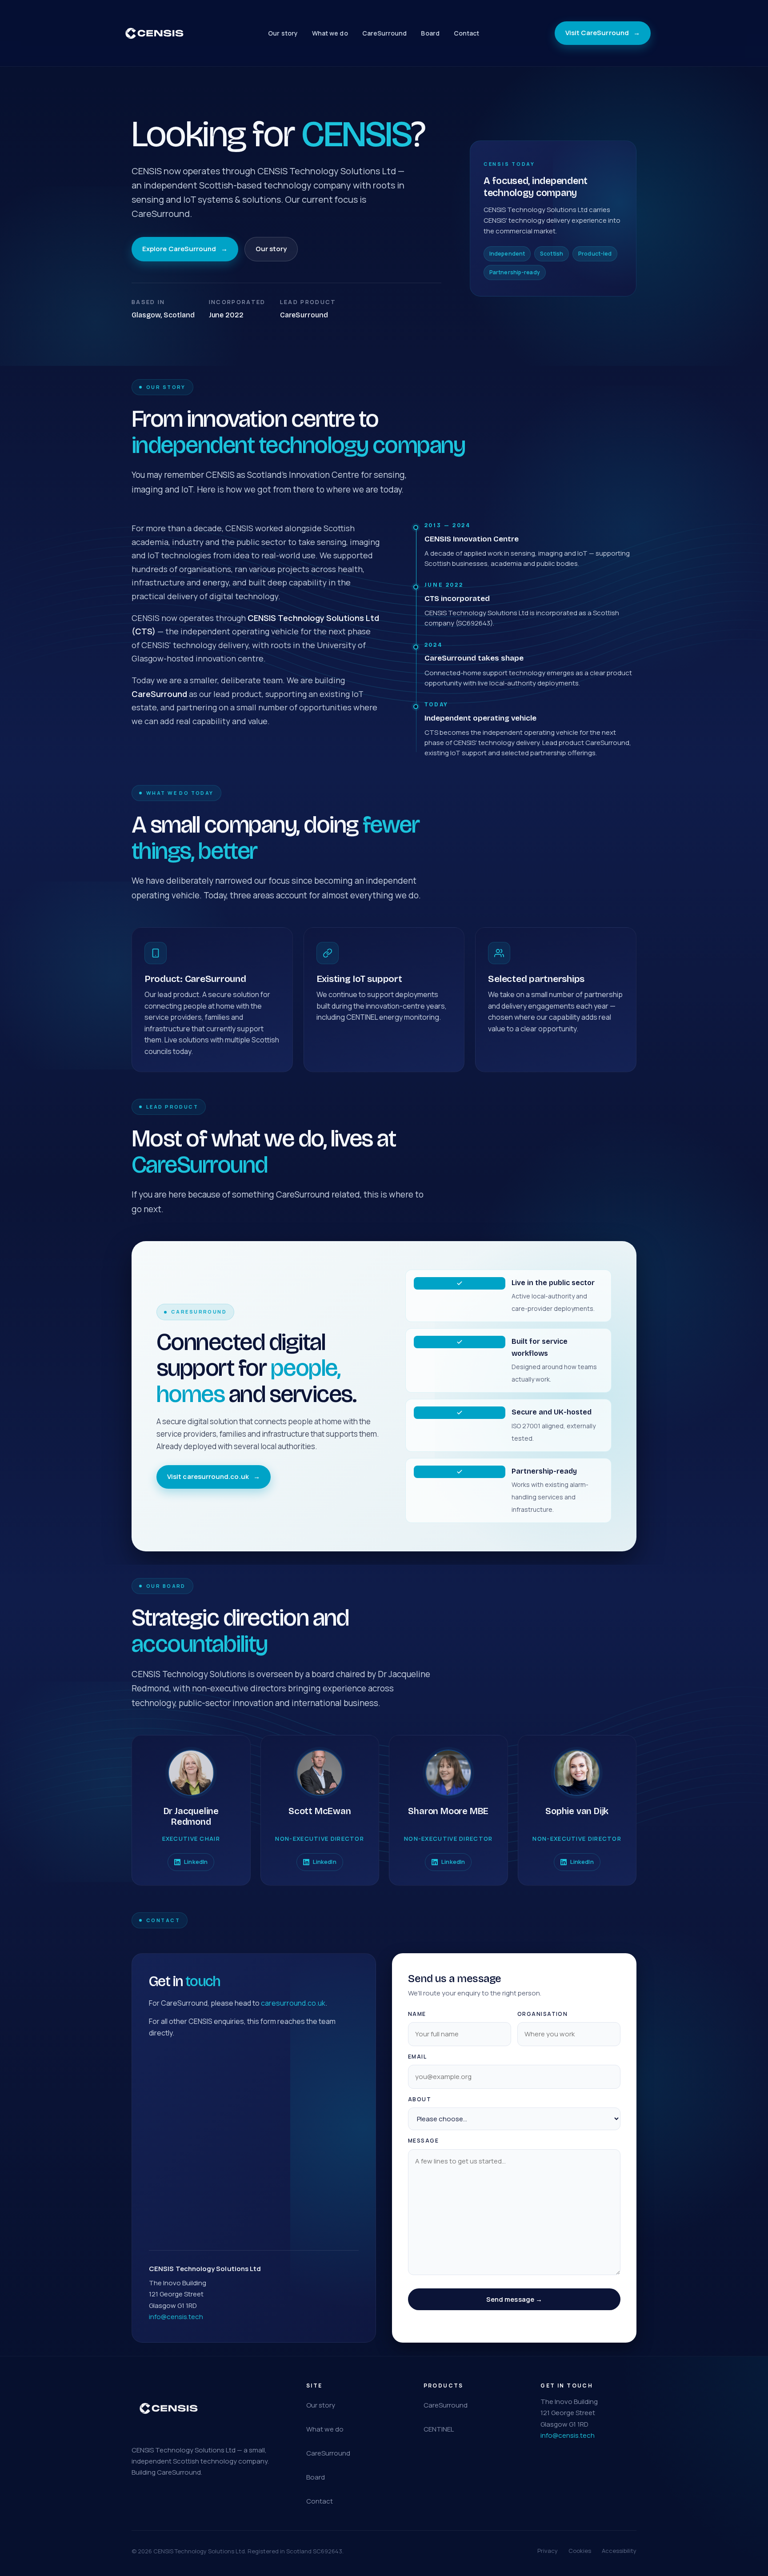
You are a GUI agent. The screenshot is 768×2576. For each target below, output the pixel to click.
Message (423, 2141)
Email (417, 2057)
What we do (330, 33)
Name (417, 2014)
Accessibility (619, 2551)
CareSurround (385, 33)
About (420, 2099)
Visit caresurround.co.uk (214, 1476)
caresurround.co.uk (293, 2003)
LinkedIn (196, 1862)
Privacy (548, 2551)
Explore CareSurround (185, 249)
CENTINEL (439, 2429)
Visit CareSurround (603, 33)
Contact (467, 33)
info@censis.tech (176, 2317)
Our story (283, 33)
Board (430, 33)
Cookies (580, 2551)
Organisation (542, 2014)
